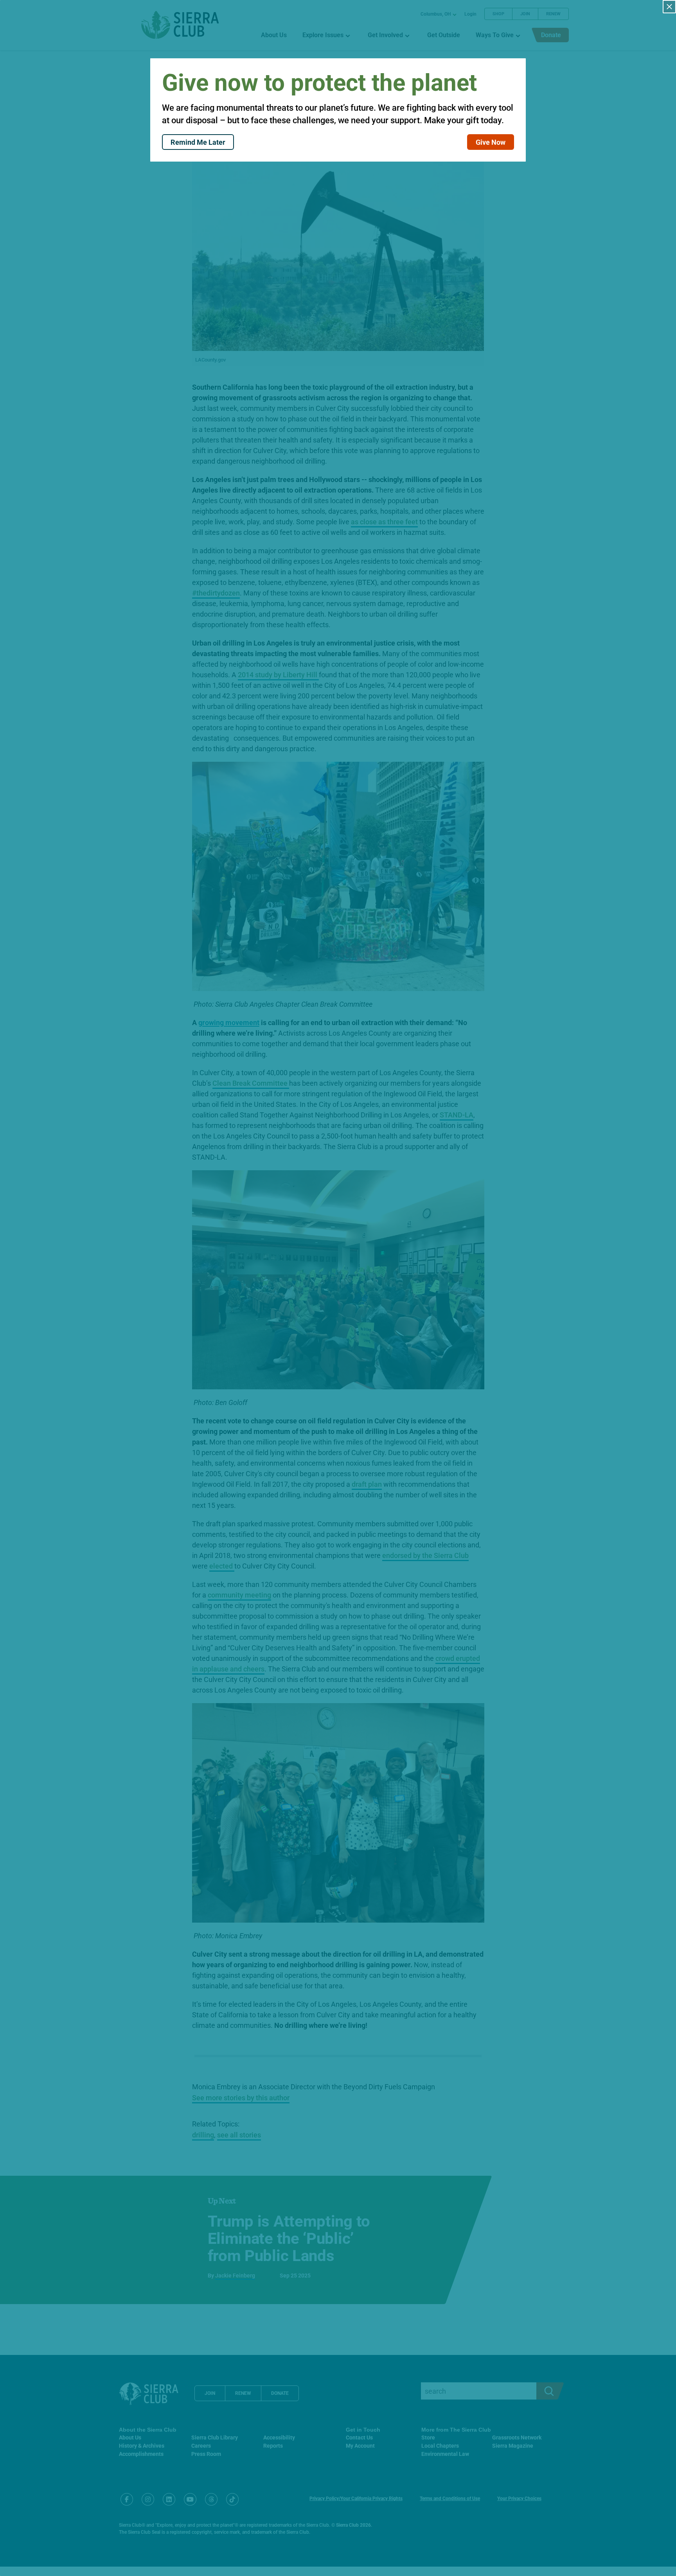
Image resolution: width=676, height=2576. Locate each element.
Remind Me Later (198, 142)
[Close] (669, 7)
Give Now (491, 142)
